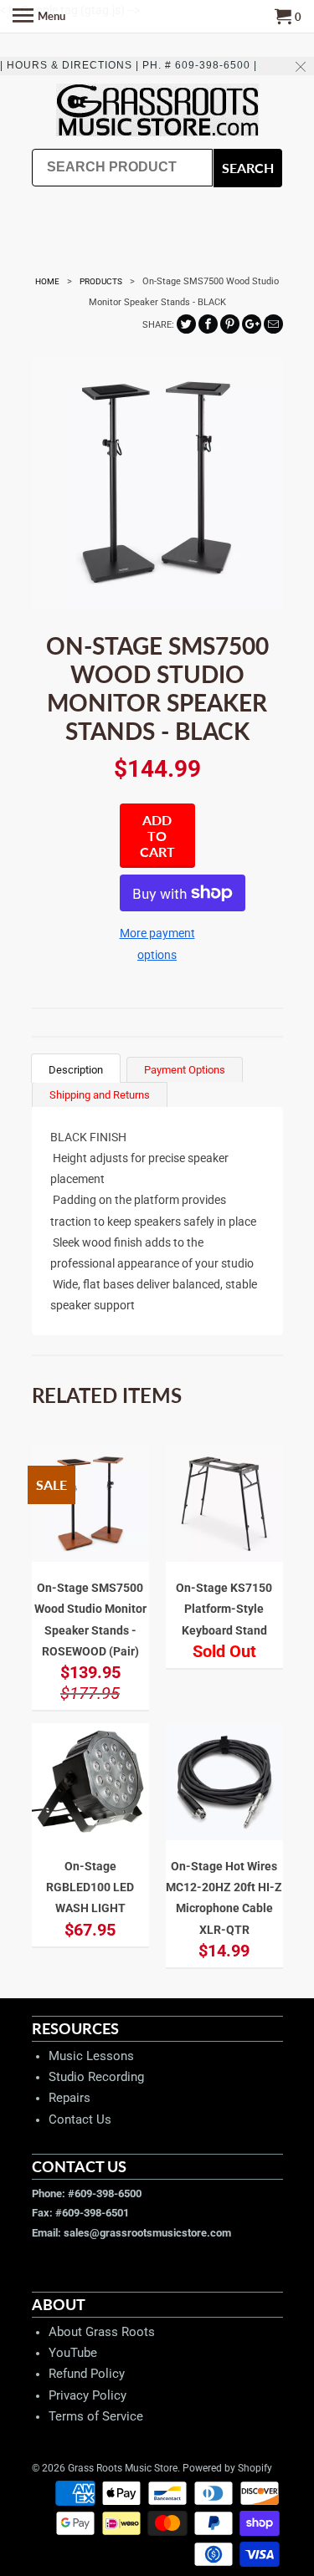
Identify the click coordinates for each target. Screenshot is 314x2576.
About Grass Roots (102, 2332)
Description (76, 1070)
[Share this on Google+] (252, 324)
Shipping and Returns (100, 1095)
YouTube (73, 2353)
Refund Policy (87, 2374)
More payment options (157, 944)
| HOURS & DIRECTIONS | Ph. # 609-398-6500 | (129, 65)
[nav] (39, 17)
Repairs (69, 2098)
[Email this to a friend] (273, 324)
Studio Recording (96, 2077)
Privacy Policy (88, 2395)
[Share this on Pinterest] (230, 324)
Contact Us (80, 2119)
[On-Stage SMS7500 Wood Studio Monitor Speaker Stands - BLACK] (157, 482)
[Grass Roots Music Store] (157, 112)
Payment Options (185, 1070)
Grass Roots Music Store (123, 2468)
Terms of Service (96, 2416)
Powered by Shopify (227, 2468)
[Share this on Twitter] (186, 324)
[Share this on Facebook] (208, 324)
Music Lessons (91, 2056)
